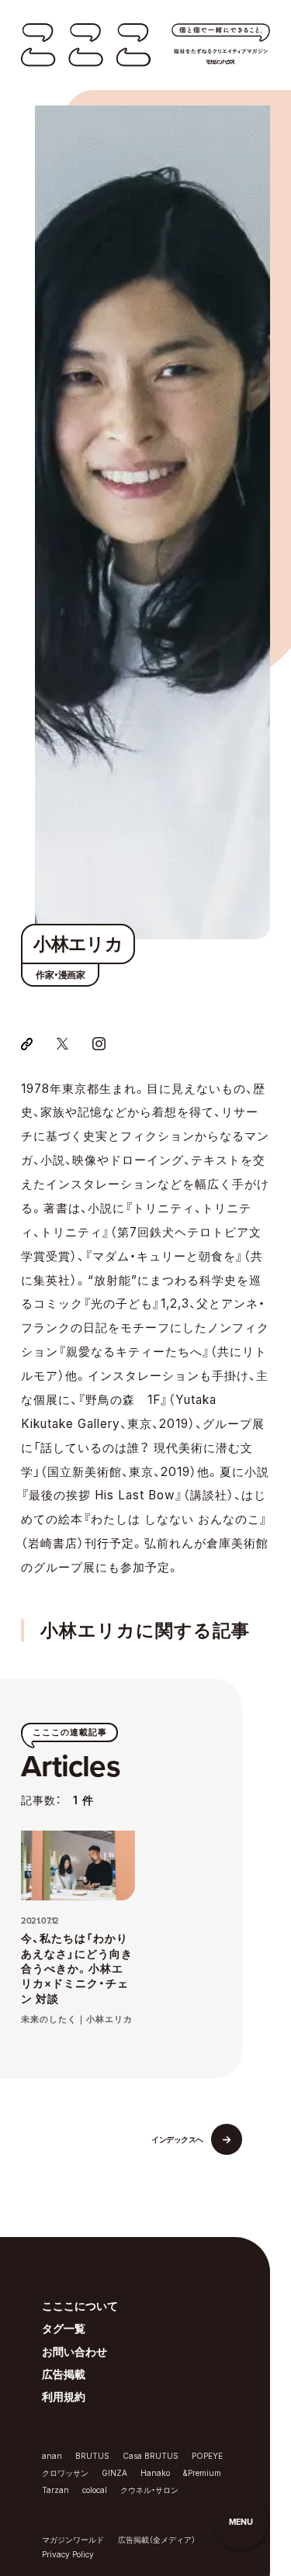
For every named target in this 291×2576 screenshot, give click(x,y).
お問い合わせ (74, 2352)
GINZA (114, 2473)
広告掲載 (64, 2374)
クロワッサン (65, 2473)
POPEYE (207, 2456)
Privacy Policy (68, 2554)
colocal (95, 2490)
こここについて (80, 2306)
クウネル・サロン (149, 2490)
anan (52, 2456)
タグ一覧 (64, 2329)
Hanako (155, 2473)
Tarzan (55, 2490)
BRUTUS (92, 2456)
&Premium (202, 2473)
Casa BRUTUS (151, 2456)
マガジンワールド (73, 2540)
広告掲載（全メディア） (157, 2540)
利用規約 (64, 2397)
